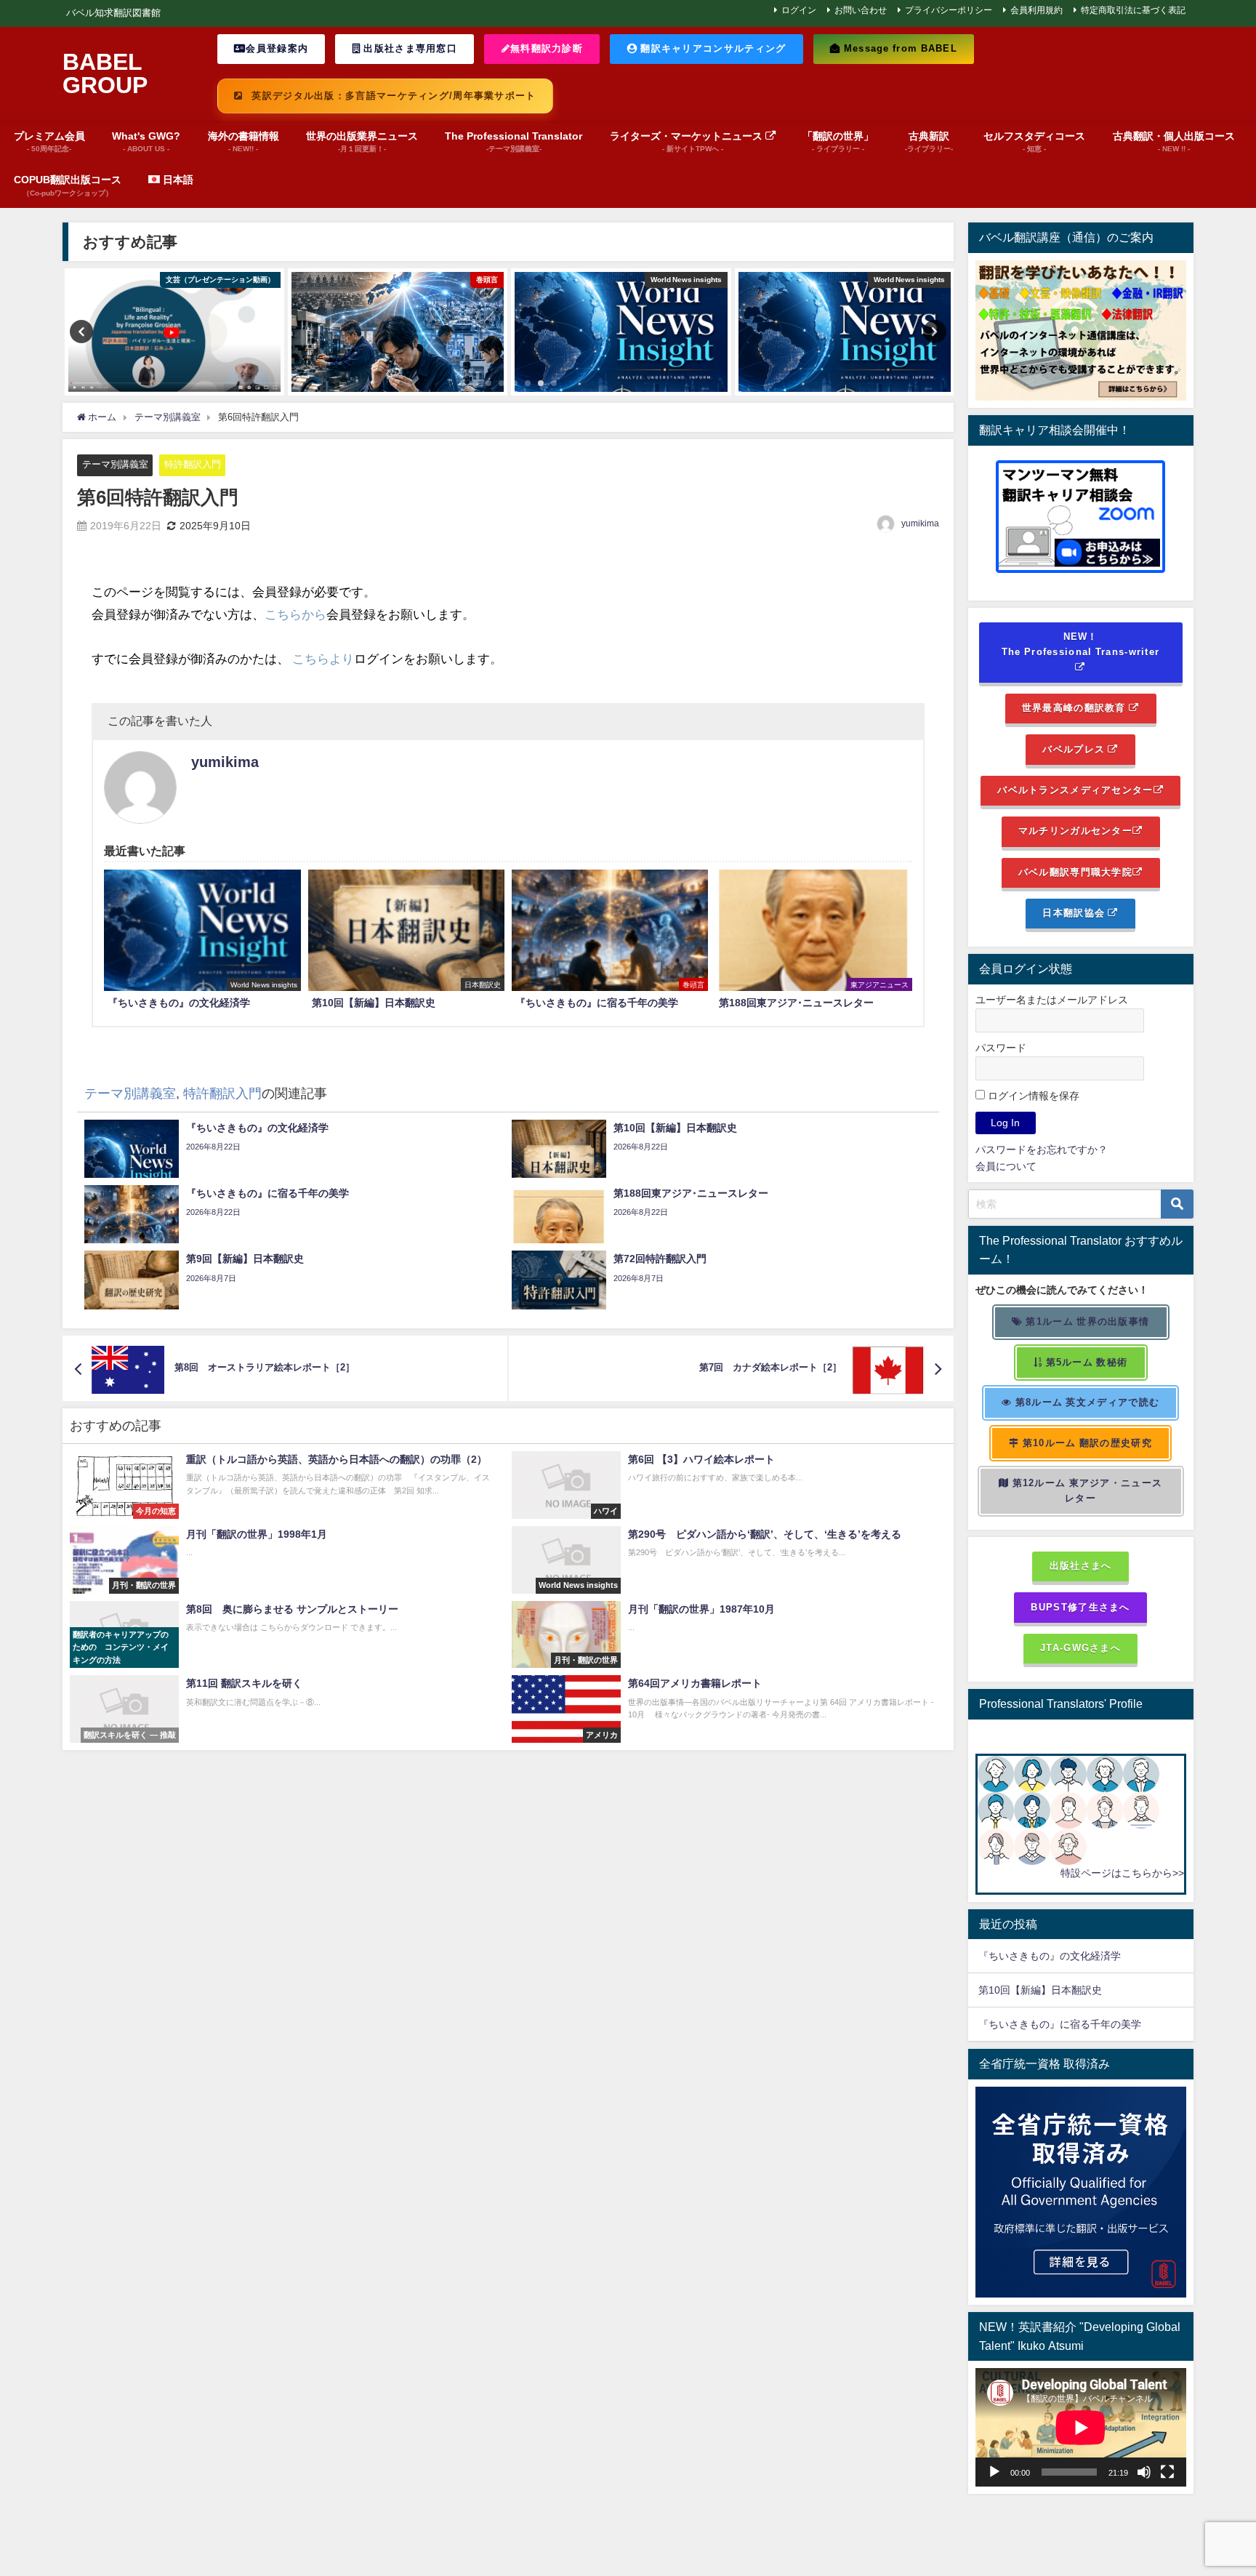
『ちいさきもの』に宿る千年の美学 (1060, 2024)
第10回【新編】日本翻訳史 (1040, 1990)
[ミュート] (1144, 2472)
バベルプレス (1075, 749)
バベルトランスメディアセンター (1075, 790)
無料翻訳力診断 (547, 48)
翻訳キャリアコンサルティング (712, 48)
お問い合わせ (861, 10)
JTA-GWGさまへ (1080, 1648)
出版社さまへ (1081, 1566)
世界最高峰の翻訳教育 (1075, 708)
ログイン (799, 10)
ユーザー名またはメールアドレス (1052, 1000)
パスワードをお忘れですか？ (1042, 1149)
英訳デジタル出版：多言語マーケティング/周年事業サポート (392, 96)
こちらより (323, 658)
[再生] (994, 2472)
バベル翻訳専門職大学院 (1075, 872)
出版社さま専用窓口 (409, 48)
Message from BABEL (899, 48)
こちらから (295, 614)
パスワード (1001, 1048)
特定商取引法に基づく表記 (1133, 10)
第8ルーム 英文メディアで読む (1086, 1402)
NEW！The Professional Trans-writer (1081, 644)
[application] (1081, 2427)
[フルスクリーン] (1167, 2472)
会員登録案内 (277, 48)
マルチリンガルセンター (1075, 831)
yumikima (920, 523)
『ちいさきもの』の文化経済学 (1060, 1956)
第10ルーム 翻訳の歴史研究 (1086, 1443)
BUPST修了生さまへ (1080, 1607)
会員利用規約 (1036, 10)
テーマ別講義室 (115, 464)
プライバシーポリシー (949, 10)
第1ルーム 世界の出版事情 (1086, 1321)
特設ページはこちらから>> (1122, 1873)
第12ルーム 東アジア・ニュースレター (1086, 1490)
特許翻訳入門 (193, 464)
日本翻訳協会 (1075, 913)
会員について (1006, 1166)
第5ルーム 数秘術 (1085, 1362)
